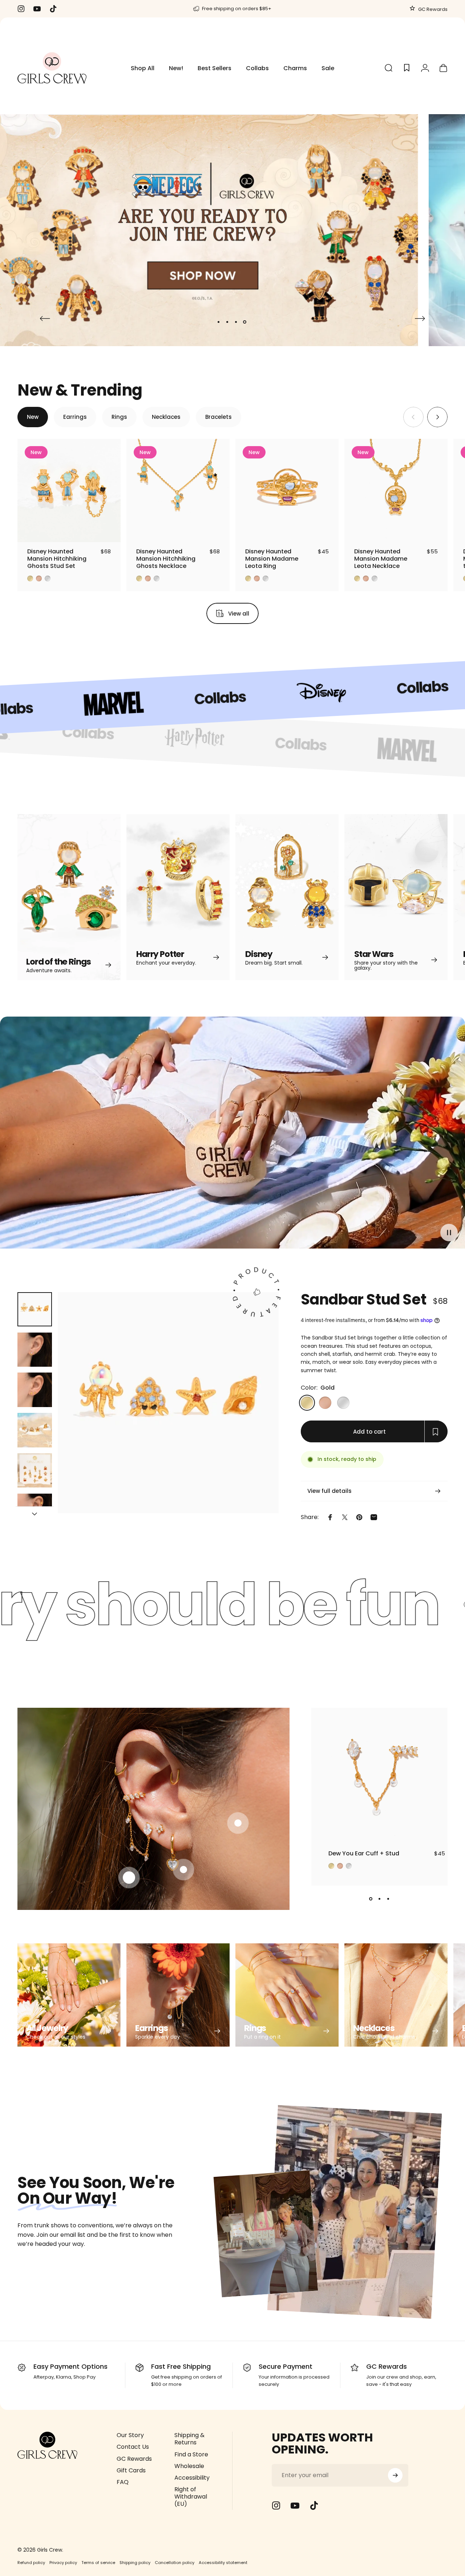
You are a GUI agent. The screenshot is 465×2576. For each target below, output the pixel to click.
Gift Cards (131, 2471)
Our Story (130, 2435)
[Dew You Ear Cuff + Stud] (379, 1776)
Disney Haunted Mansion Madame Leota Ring (272, 559)
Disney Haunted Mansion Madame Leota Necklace (381, 559)
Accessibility (192, 2478)
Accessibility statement (223, 2563)
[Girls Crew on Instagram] (276, 2505)
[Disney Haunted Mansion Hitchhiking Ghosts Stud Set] (69, 490)
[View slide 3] (388, 1899)
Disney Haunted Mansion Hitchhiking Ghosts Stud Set (57, 559)
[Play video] (232, 1136)
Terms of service (98, 2563)
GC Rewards (432, 9)
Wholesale (189, 2466)
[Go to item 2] (35, 1350)
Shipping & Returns (189, 2439)
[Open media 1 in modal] (168, 1403)
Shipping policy (135, 2563)
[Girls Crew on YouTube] (295, 2505)
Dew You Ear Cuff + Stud (364, 1853)
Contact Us (133, 2447)
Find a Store (191, 2455)
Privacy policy (63, 2563)
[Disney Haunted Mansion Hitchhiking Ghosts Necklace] (178, 490)
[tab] (33, 417)
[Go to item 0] (35, 1309)
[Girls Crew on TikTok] (314, 2505)
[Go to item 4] (35, 1430)
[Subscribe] (395, 2475)
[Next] (420, 319)
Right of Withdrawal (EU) (191, 2497)
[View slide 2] (380, 1899)
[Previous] (45, 319)
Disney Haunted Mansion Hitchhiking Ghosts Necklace (166, 559)
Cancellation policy (175, 2563)
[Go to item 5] (35, 1471)
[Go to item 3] (35, 1390)
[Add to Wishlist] (108, 530)
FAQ (123, 2482)
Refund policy (31, 2563)
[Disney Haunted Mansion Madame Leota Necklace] (396, 490)
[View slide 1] (371, 1899)
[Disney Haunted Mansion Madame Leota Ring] (287, 490)
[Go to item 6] (35, 1511)
